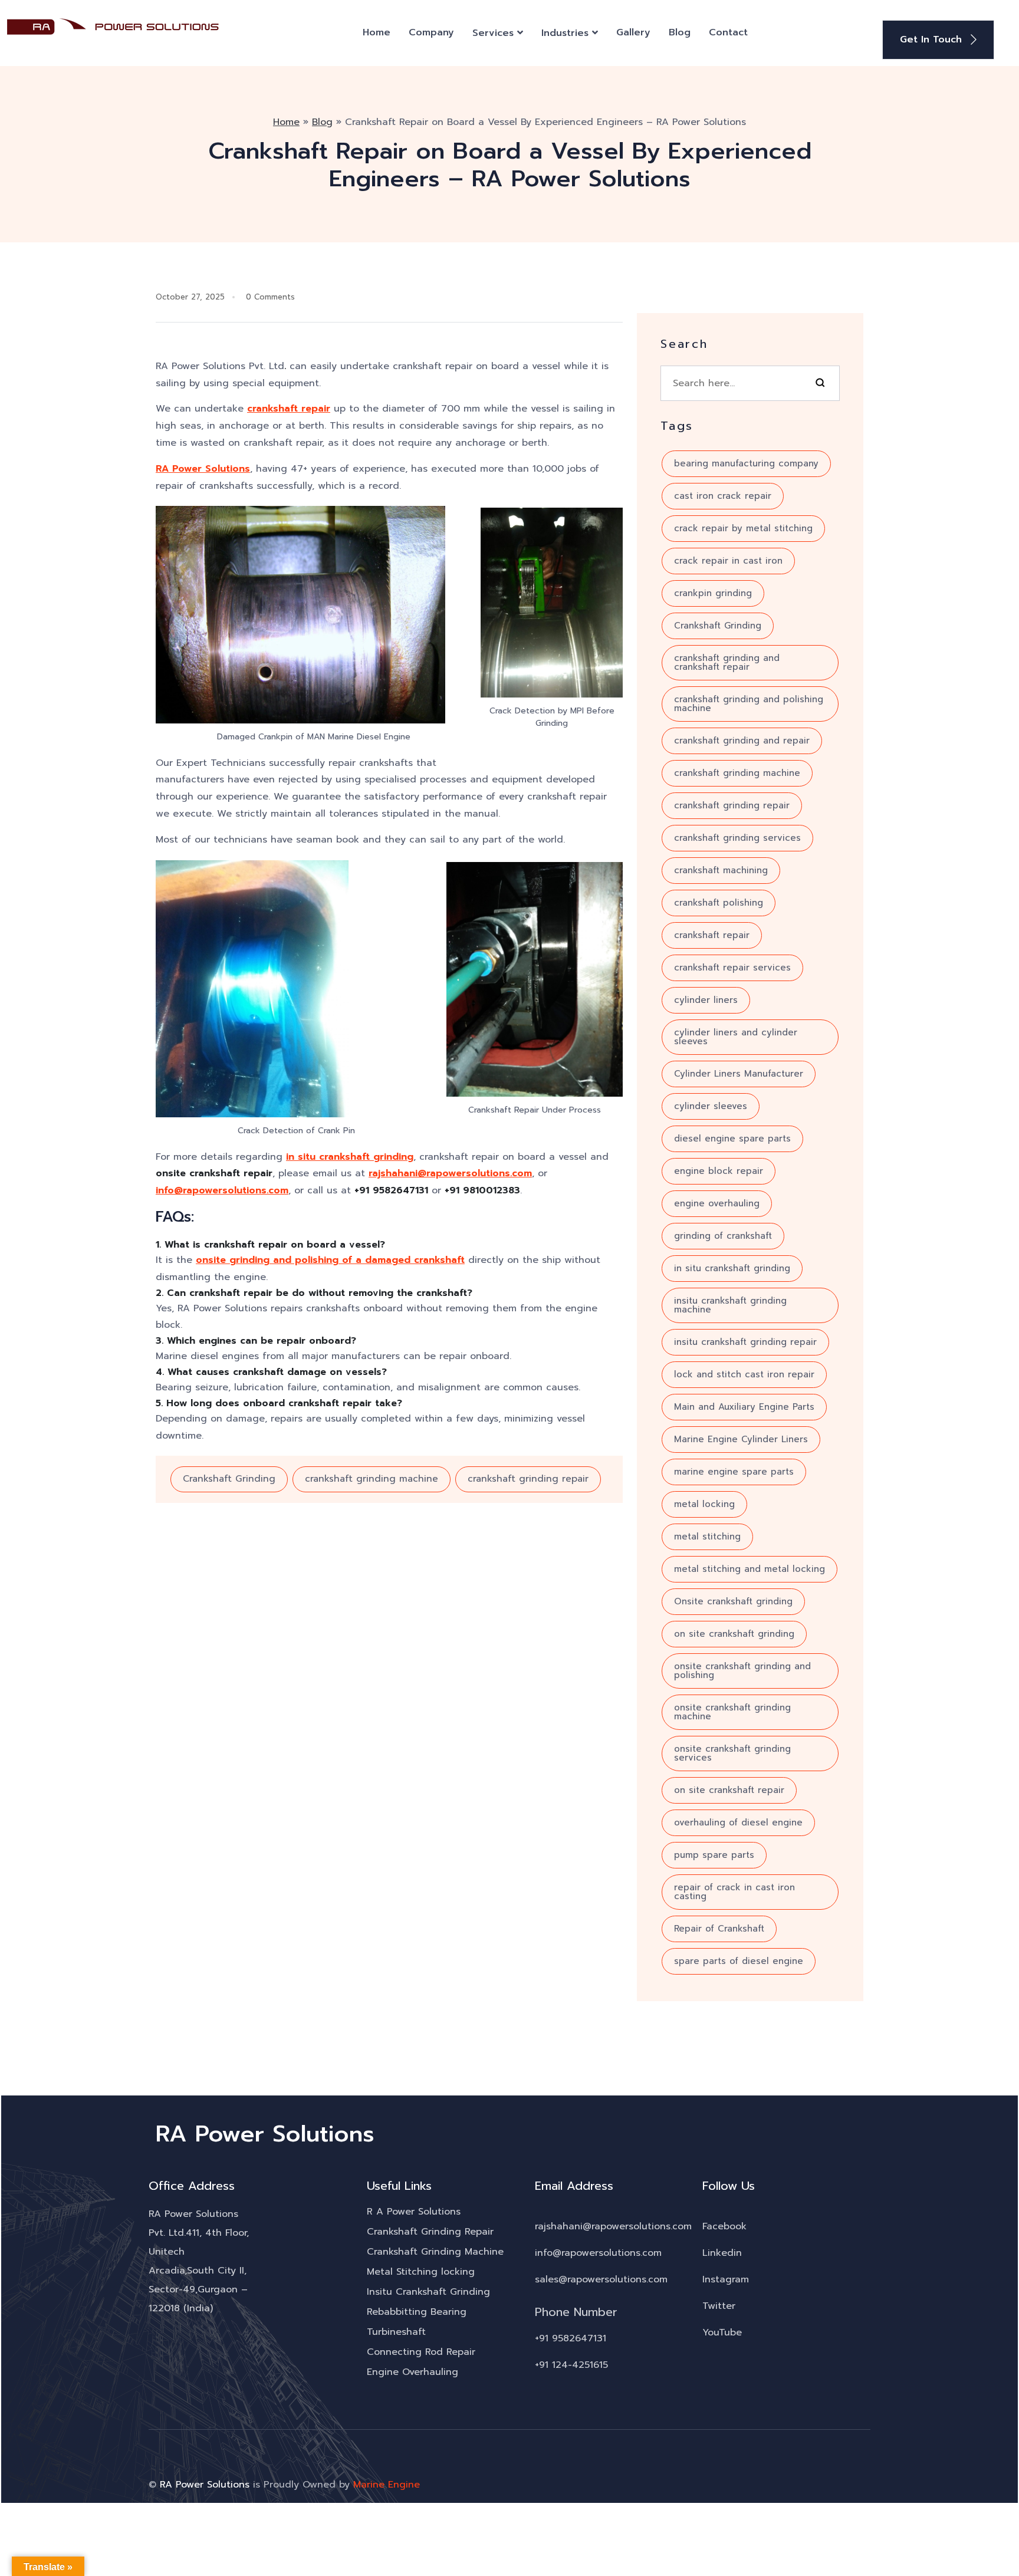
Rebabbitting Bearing (417, 2312)
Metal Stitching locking (421, 2272)
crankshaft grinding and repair (742, 741)
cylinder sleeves (711, 1106)
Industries (565, 33)
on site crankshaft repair (729, 1790)
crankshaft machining (721, 870)
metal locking (704, 1504)
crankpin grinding (713, 593)
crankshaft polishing (719, 903)
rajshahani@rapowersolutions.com (450, 1173)
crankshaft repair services (732, 968)
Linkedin (722, 2253)
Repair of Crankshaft (719, 1929)
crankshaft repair (289, 409)
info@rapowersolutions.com (222, 1190)
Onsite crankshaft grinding (733, 1601)
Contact (728, 32)
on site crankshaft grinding (734, 1634)
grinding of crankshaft (723, 1236)
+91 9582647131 (571, 2338)
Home (377, 32)
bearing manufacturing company (746, 463)
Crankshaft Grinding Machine (435, 2252)
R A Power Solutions (414, 2212)
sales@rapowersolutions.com (601, 2279)
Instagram (726, 2279)
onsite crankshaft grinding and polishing (742, 1671)
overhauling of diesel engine (738, 1822)
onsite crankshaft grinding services (732, 1753)
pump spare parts (714, 1855)
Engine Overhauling (412, 2372)
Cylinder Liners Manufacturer (739, 1074)
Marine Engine (387, 2485)
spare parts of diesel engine (739, 1961)
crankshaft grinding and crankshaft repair (727, 662)
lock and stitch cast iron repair (744, 1374)
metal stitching (707, 1537)
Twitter (719, 2306)
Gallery (633, 32)
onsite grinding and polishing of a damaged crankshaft (330, 1260)
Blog (680, 32)
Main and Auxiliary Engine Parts (744, 1407)
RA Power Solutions (203, 469)
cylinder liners (706, 1000)
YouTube (722, 2332)
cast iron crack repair (723, 496)
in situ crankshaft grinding (350, 1157)
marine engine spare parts (734, 1472)
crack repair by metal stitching (743, 528)
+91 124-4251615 (571, 2365)
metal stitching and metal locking (750, 1569)
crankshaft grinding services (737, 838)
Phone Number (576, 2312)
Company (431, 32)
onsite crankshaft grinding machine (732, 1712)
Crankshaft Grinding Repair (430, 2232)
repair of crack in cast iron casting (734, 1892)
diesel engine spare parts (732, 1139)
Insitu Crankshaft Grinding (428, 2292)
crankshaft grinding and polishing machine (749, 704)
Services (493, 33)
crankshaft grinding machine (372, 1479)
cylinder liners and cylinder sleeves (736, 1037)
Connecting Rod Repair (421, 2352)
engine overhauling (717, 1203)
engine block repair (719, 1171)
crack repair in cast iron (728, 561)
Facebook (724, 2226)
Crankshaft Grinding (229, 1479)
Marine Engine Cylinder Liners (741, 1439)
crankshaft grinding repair (528, 1479)
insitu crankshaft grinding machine (730, 1305)
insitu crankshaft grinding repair (745, 1342)
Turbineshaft (396, 2332)
